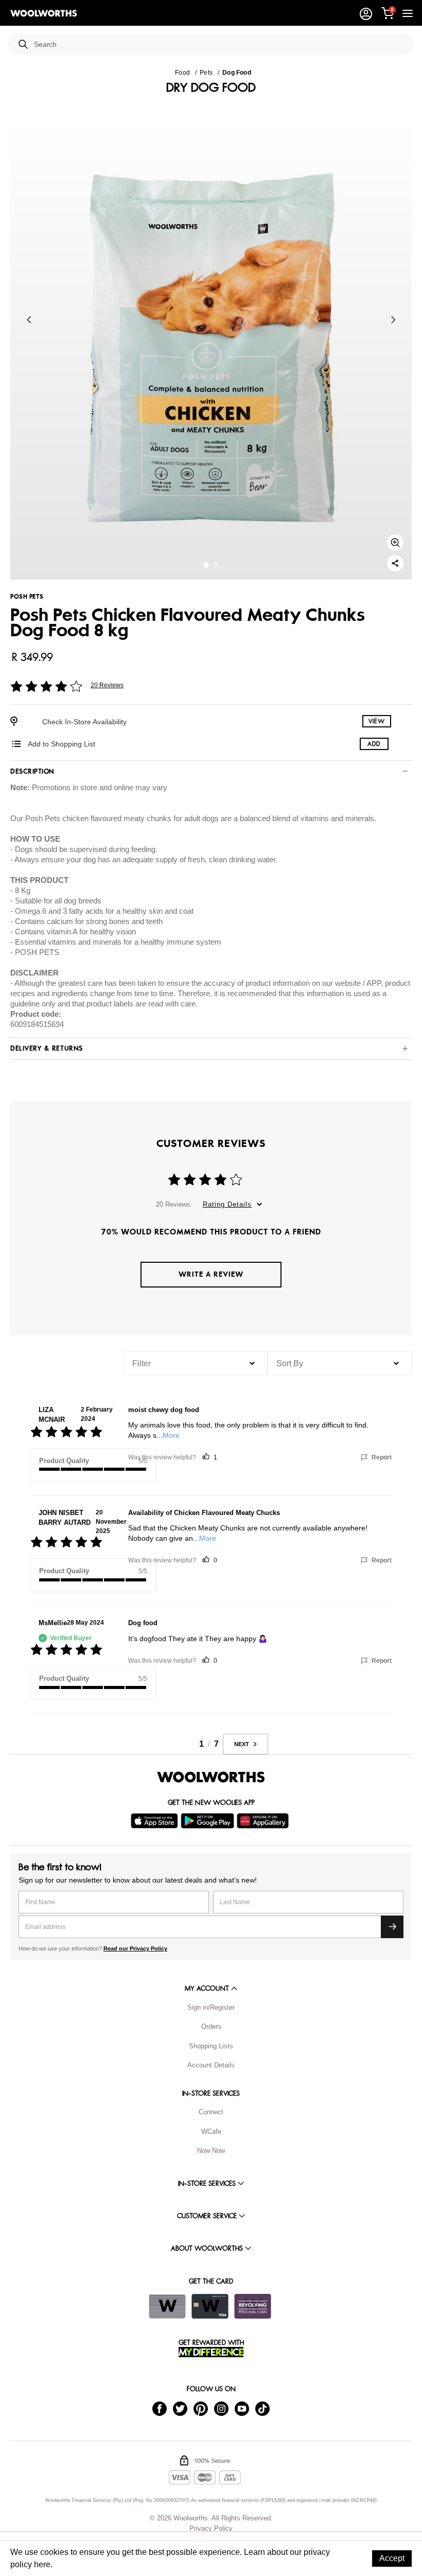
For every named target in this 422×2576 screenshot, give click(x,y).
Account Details (211, 2065)
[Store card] (167, 2306)
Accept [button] (392, 2558)
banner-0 (206, 565)
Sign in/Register (211, 2007)
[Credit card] (210, 2306)
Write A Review (211, 1274)
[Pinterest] (201, 2408)
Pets (206, 73)
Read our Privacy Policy (135, 1948)
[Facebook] (160, 2408)
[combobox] (220, 45)
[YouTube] (242, 2408)
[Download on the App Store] (156, 1821)
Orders (211, 2026)
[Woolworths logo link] (44, 13)
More (171, 1435)
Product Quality (64, 1461)
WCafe (211, 2131)
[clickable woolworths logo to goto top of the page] (211, 1777)
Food (182, 73)
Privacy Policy (211, 2528)
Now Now (211, 2151)
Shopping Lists (211, 2046)
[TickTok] (262, 2408)
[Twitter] (180, 2408)
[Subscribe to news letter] (392, 1927)
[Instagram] (221, 2408)
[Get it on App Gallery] (264, 1821)
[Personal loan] (253, 2306)
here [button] (42, 2564)
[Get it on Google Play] (209, 1821)
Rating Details (227, 1204)
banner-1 (216, 565)
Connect (211, 2112)
